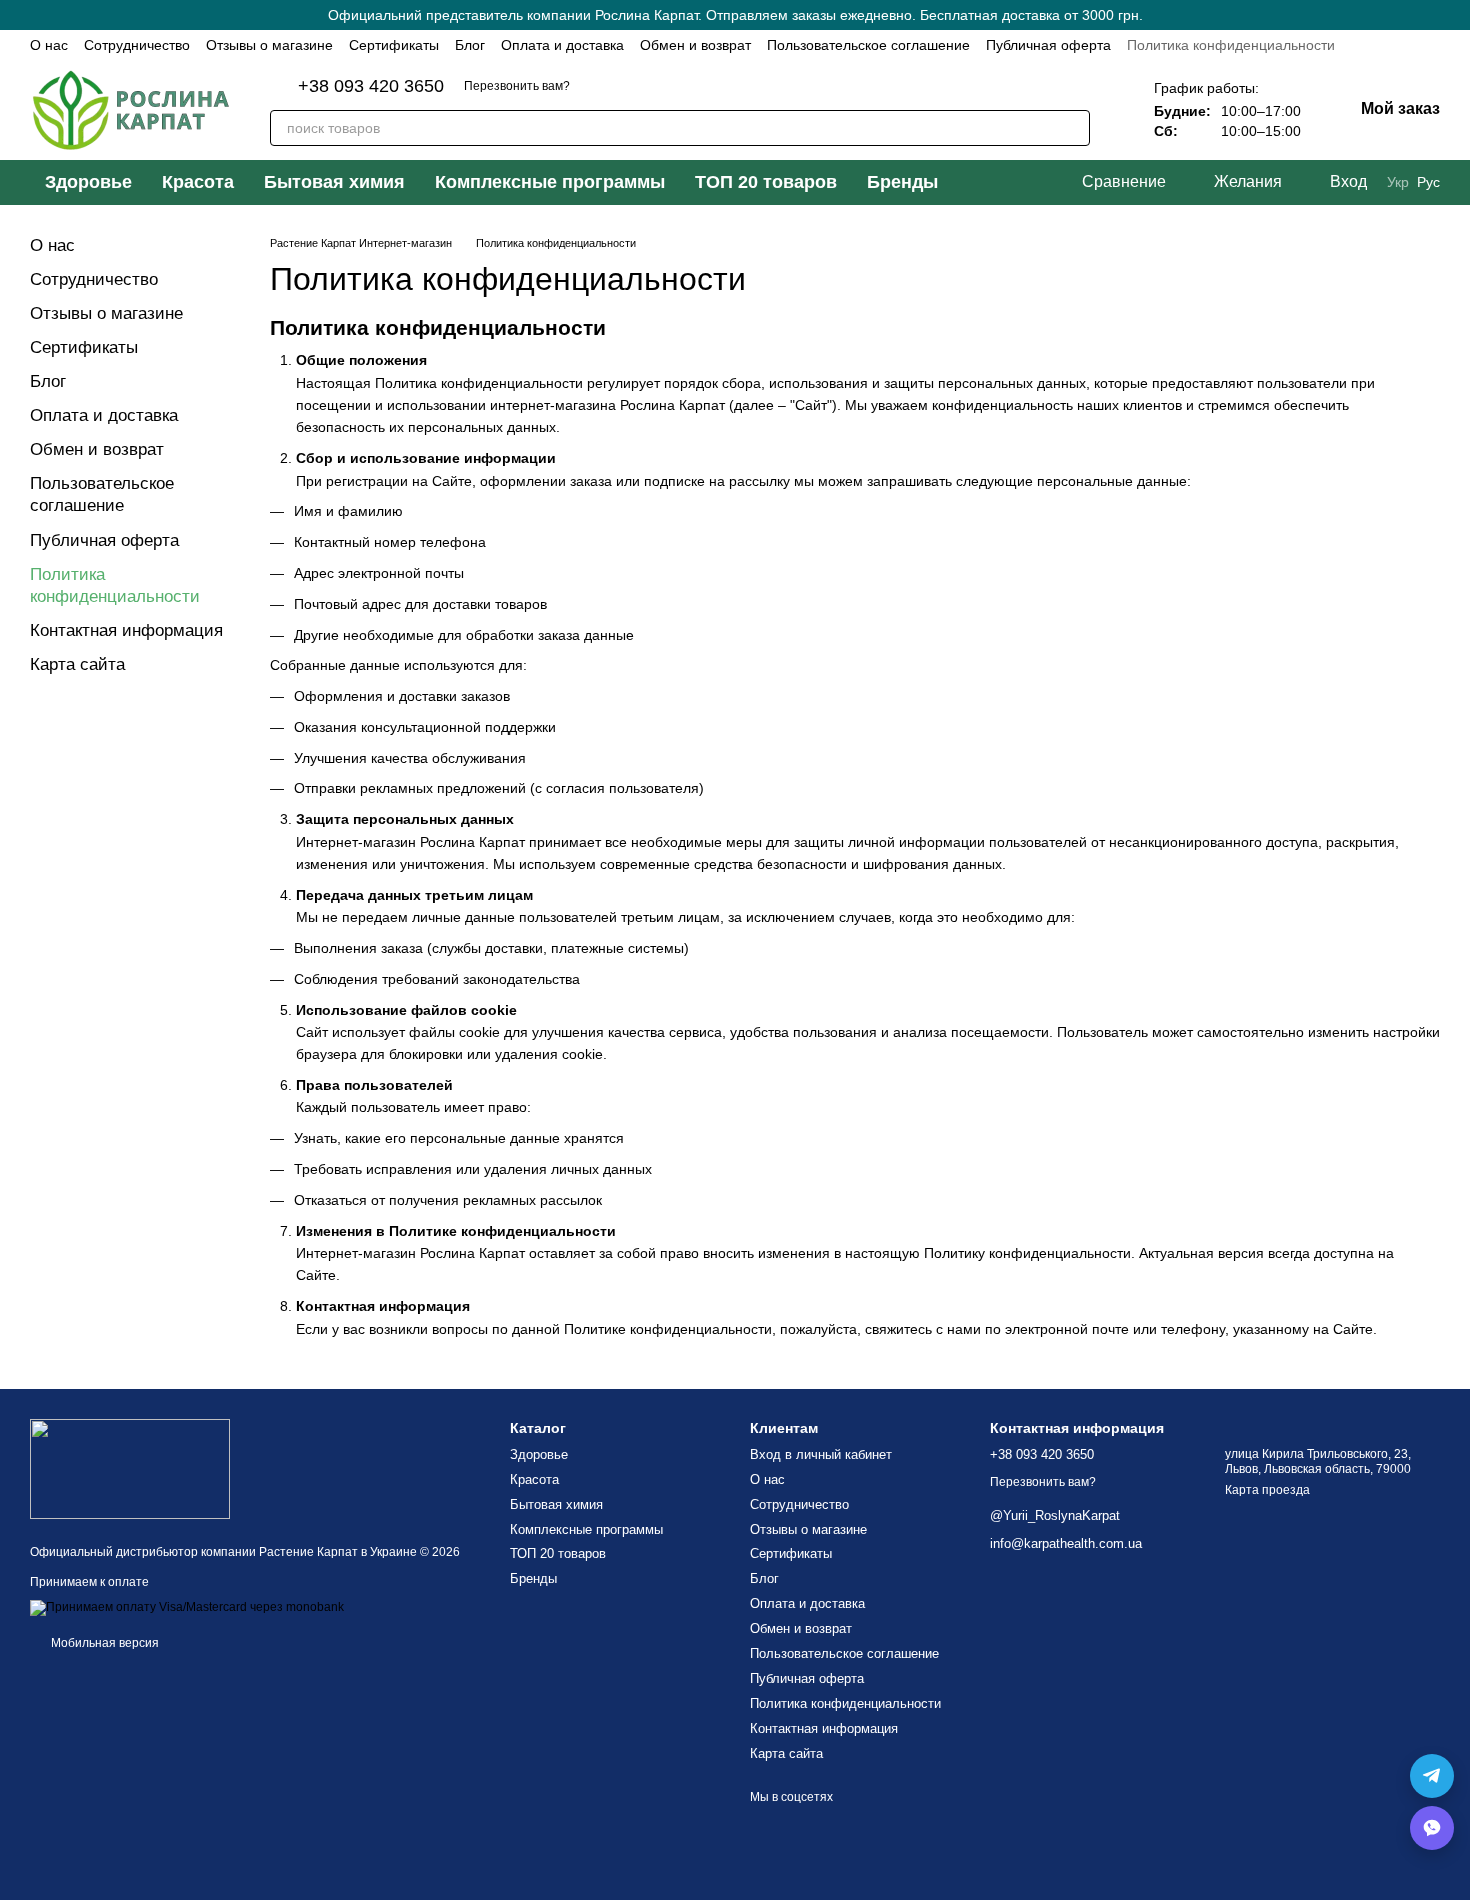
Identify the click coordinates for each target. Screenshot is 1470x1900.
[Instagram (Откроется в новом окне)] (602, 86)
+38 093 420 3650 (371, 86)
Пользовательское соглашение (868, 45)
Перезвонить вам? (517, 86)
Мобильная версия (103, 1643)
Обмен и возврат (695, 45)
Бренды (902, 182)
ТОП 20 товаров (766, 182)
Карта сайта (77, 664)
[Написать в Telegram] (1432, 1776)
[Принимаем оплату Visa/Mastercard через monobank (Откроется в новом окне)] (187, 1607)
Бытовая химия (334, 182)
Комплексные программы (550, 182)
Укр (1398, 182)
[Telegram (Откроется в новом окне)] (698, 86)
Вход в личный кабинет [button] (821, 1454)
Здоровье (88, 182)
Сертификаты (394, 45)
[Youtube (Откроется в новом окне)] (666, 86)
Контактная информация (126, 630)
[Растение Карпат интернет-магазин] (130, 1468)
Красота (198, 182)
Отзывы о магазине (269, 45)
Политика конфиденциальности (1231, 45)
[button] (1454, 15)
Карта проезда (1267, 1490)
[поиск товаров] (1072, 128)
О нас (49, 45)
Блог (470, 45)
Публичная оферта (1048, 45)
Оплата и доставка (562, 45)
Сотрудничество (137, 45)
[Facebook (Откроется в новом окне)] (634, 86)
